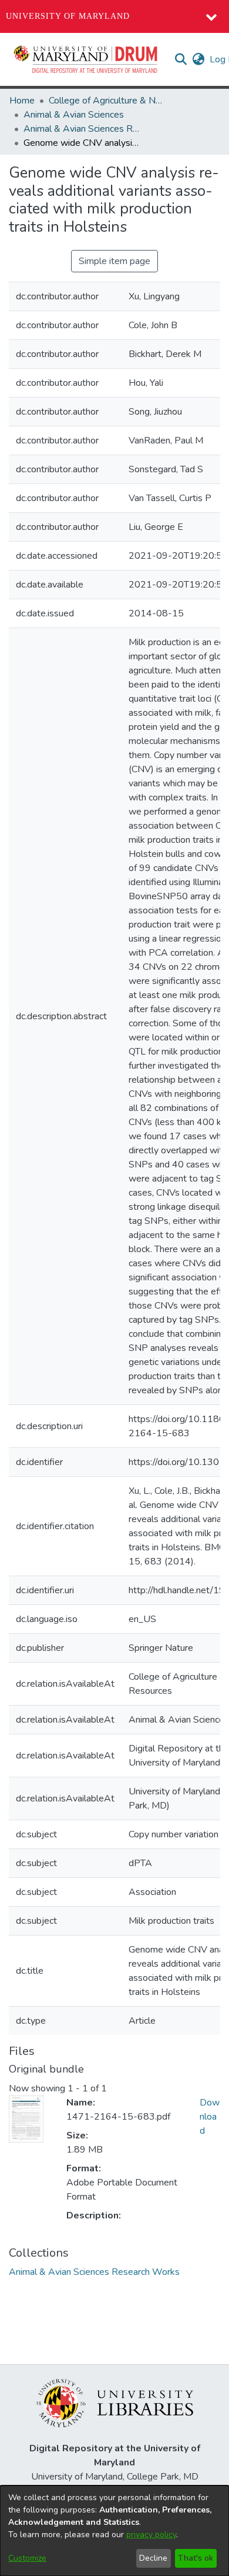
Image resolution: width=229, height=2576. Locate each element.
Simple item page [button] (114, 261)
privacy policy (151, 2535)
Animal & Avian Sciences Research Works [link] (82, 129)
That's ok (196, 2558)
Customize (27, 2558)
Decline (153, 2558)
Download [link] (210, 2117)
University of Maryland (68, 16)
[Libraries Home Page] (115, 2403)
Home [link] (22, 101)
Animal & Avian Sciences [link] (74, 115)
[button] (86, 59)
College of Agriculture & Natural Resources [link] (107, 101)
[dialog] (114, 2531)
